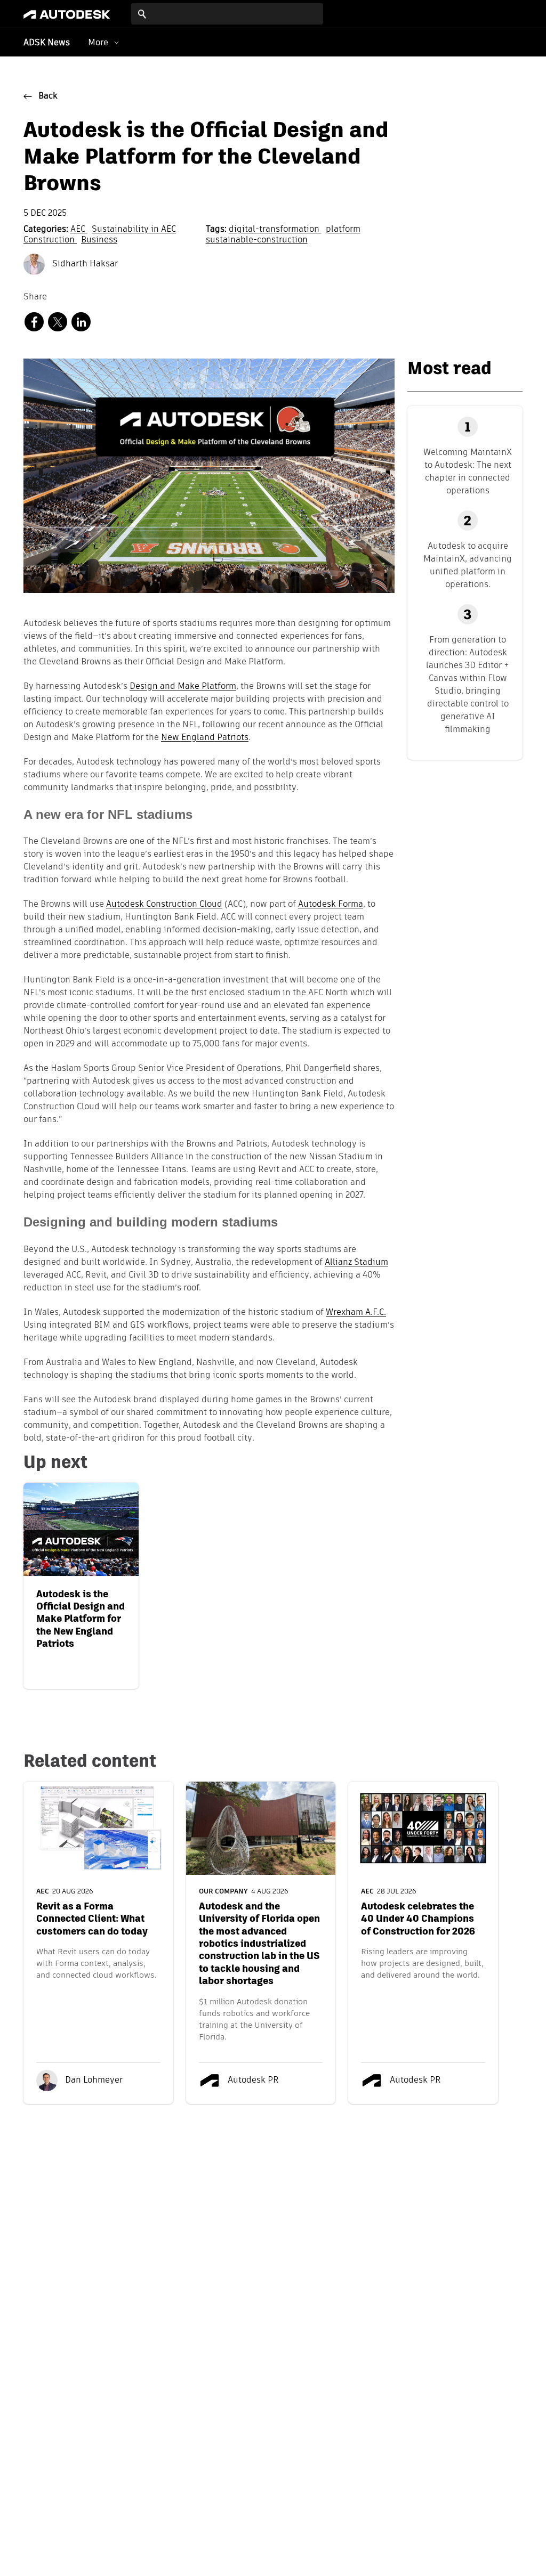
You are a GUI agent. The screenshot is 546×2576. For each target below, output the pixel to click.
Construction (50, 240)
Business (99, 240)
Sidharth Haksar (84, 264)
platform (343, 230)
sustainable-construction (257, 240)
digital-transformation (275, 230)
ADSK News (47, 43)
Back (48, 96)
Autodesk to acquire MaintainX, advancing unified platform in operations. (468, 565)
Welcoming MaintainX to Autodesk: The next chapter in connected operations (468, 471)
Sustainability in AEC (134, 230)
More (98, 42)
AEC (79, 230)
